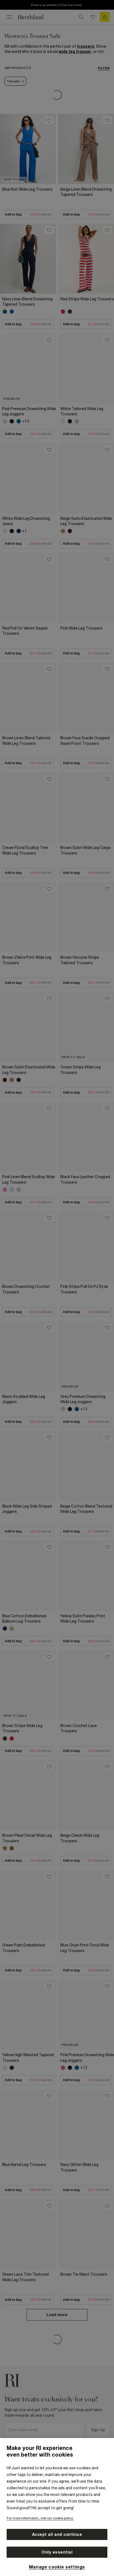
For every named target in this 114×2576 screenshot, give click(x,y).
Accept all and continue (57, 2534)
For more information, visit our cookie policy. (40, 2518)
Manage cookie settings (57, 2567)
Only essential (57, 2552)
